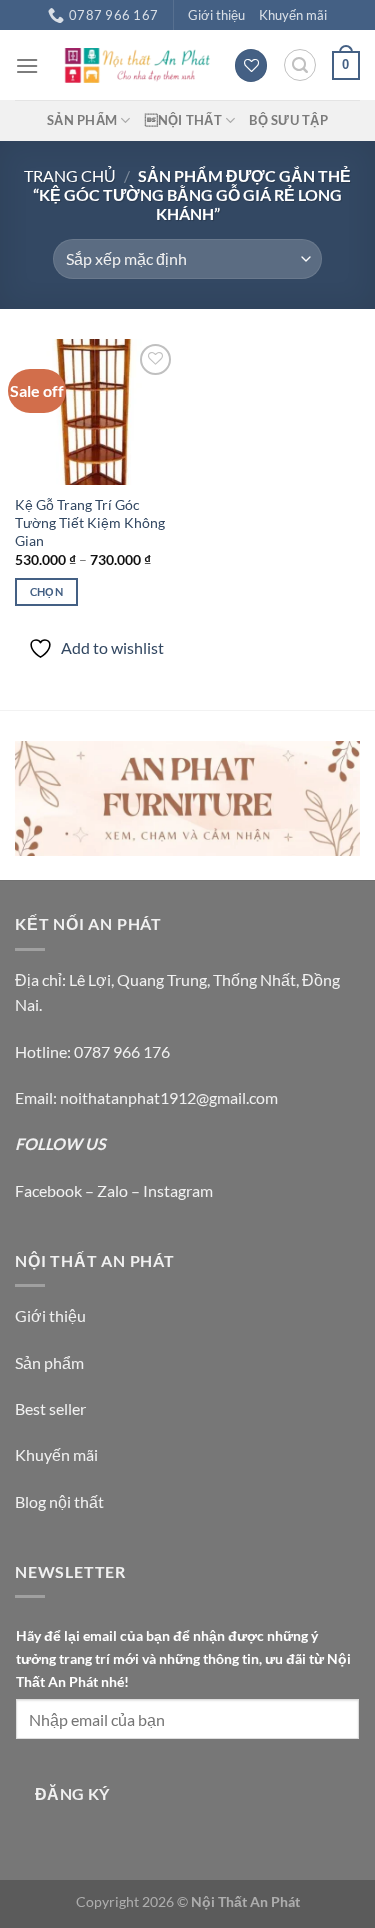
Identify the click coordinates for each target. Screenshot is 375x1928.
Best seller (50, 1408)
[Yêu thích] (251, 65)
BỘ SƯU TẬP (288, 120)
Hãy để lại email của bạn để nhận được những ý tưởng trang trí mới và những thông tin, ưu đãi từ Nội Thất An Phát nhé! (183, 1658)
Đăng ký (72, 1794)
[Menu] (27, 65)
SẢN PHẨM (82, 120)
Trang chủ (70, 175)
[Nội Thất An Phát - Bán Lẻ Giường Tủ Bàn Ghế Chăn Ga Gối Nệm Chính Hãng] (136, 65)
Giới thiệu (216, 15)
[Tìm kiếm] (300, 65)
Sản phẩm (49, 1362)
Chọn (46, 591)
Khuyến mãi (293, 15)
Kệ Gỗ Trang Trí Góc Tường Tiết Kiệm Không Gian (90, 522)
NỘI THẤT (183, 120)
